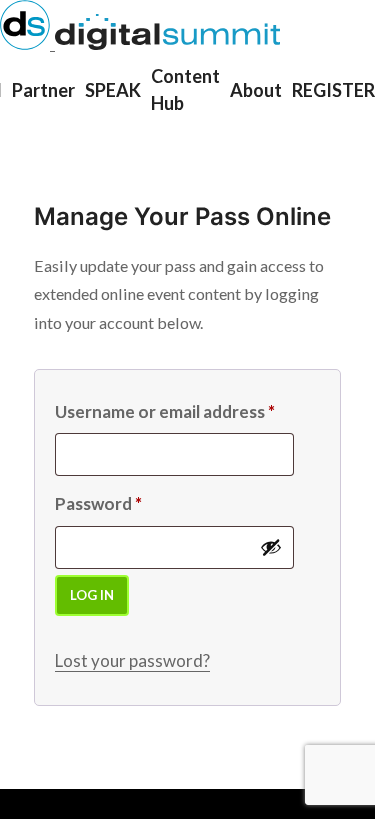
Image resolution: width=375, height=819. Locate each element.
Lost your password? (132, 660)
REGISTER (333, 90)
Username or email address (165, 411)
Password (98, 503)
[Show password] (271, 547)
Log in (92, 595)
